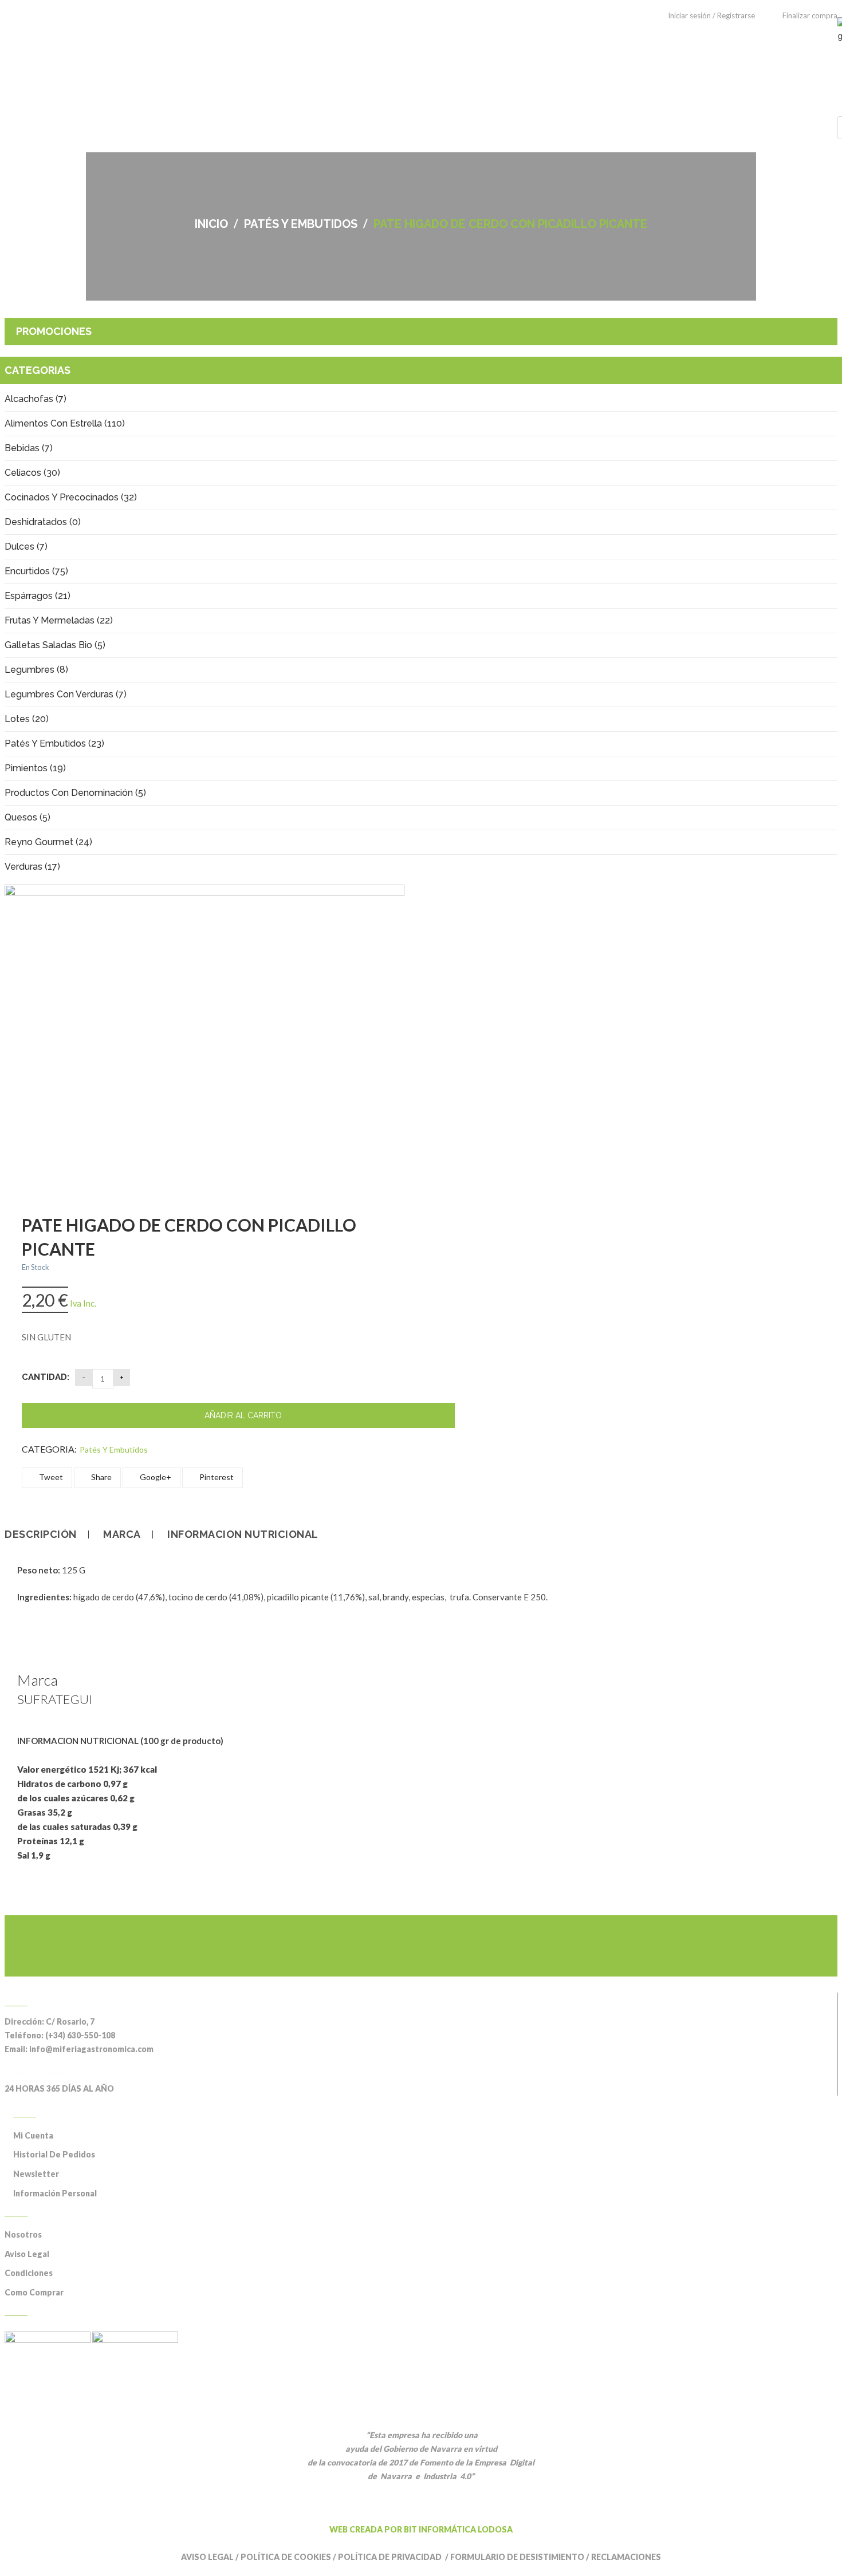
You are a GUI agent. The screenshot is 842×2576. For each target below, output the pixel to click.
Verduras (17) (32, 867)
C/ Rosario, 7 (70, 2021)
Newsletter (36, 2174)
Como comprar (34, 2292)
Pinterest (216, 1477)
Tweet (50, 1477)
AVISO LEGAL (207, 2557)
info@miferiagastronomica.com (91, 2049)
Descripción (41, 1534)
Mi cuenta (33, 2135)
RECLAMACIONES (626, 2557)
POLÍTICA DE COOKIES (286, 2557)
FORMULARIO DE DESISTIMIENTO (517, 2557)
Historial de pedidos (54, 2154)
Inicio (211, 224)
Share (101, 1477)
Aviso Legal (27, 2254)
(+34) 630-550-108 (80, 2035)
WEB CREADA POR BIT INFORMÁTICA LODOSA (421, 2529)
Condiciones (29, 2273)
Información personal (55, 2193)
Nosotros (23, 2234)
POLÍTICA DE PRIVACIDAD (391, 2557)
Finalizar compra (810, 15)
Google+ (155, 1477)
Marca (122, 1534)
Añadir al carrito (243, 1415)
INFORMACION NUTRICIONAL (243, 1534)
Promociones (54, 331)
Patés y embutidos (301, 224)
